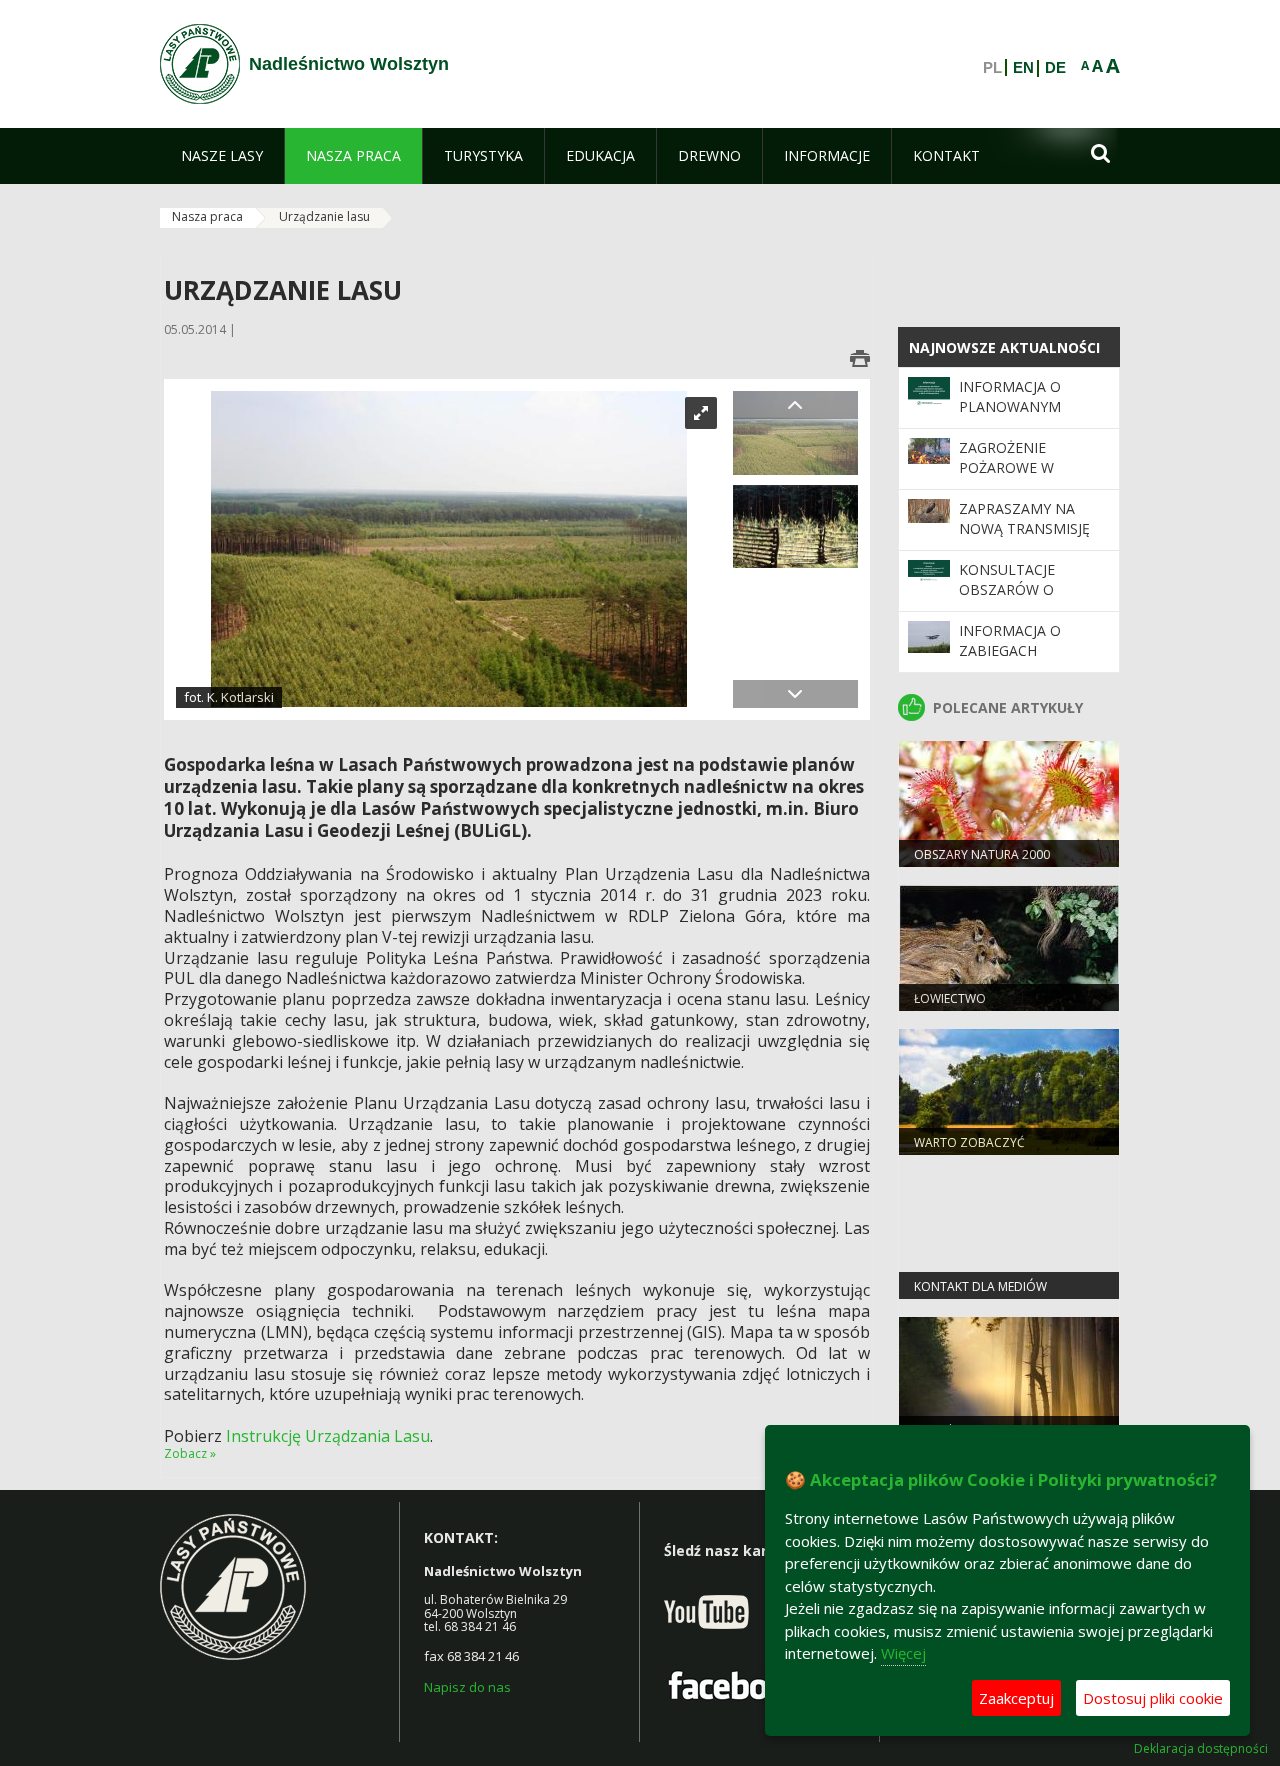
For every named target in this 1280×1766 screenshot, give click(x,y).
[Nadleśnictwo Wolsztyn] (200, 64)
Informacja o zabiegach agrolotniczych (1022, 651)
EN (1023, 68)
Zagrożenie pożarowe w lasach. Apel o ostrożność (1013, 478)
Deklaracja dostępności (1201, 1749)
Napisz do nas (467, 1687)
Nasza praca (207, 216)
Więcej (903, 1653)
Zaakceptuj (1016, 1698)
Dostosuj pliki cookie (1153, 1698)
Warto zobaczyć (969, 1142)
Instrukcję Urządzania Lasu (328, 1436)
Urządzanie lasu (324, 216)
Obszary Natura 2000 (982, 854)
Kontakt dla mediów (980, 1286)
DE (1055, 68)
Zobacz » (190, 1453)
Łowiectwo (950, 998)
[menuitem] (222, 156)
